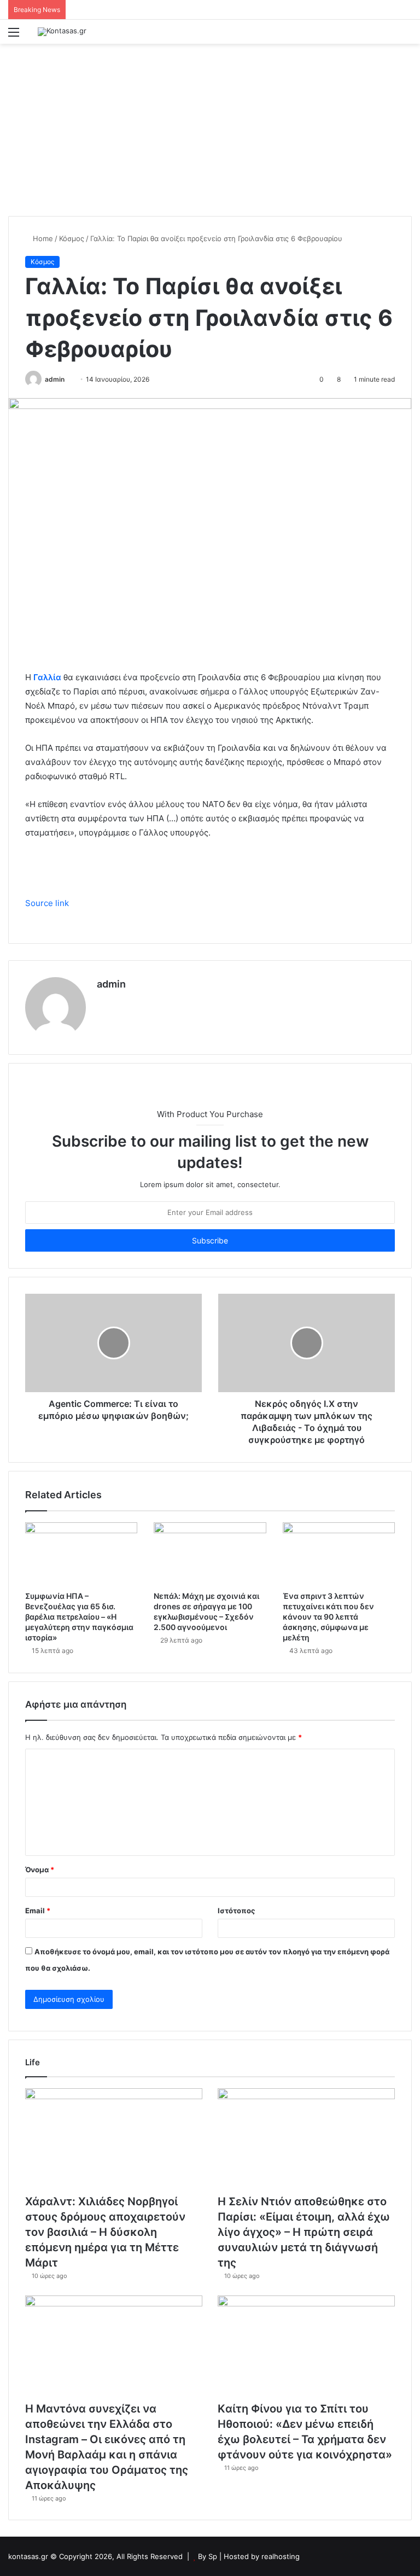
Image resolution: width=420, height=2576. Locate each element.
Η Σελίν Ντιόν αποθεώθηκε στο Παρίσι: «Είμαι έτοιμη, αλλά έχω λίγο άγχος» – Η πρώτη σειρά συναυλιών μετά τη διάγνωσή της (304, 2232)
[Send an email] (69, 379)
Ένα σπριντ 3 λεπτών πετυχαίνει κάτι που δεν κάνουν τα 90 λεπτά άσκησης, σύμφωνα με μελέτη (328, 1617)
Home (42, 238)
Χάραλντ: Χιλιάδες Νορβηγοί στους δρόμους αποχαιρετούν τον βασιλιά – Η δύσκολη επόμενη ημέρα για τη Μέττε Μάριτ (105, 2232)
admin (55, 379)
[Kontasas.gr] (62, 32)
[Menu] (14, 36)
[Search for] (406, 36)
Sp (214, 2556)
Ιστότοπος (236, 1911)
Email (38, 1911)
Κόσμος (72, 238)
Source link (47, 903)
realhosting (281, 2556)
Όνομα (40, 1870)
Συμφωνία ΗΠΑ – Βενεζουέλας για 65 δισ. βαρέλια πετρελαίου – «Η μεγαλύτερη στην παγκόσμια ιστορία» (79, 1617)
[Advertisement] (210, 126)
